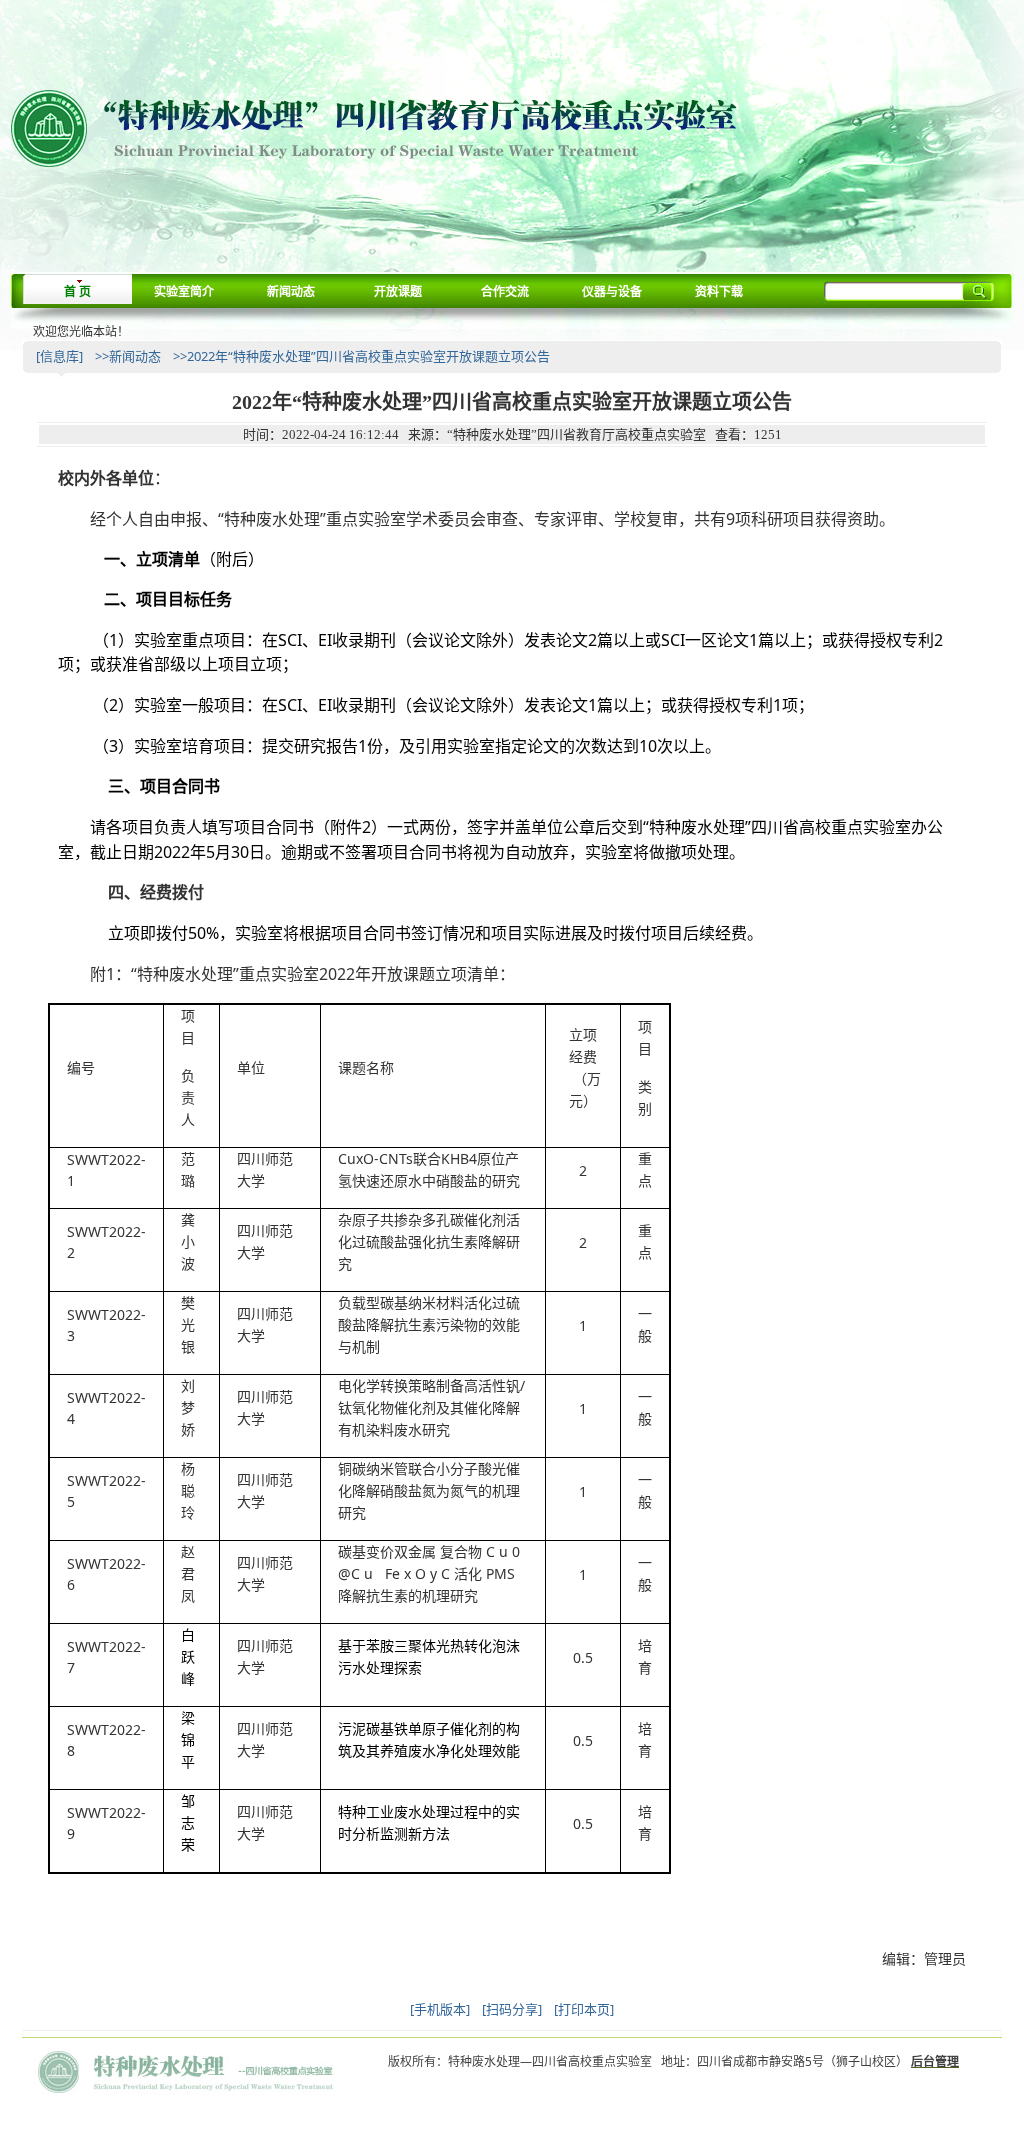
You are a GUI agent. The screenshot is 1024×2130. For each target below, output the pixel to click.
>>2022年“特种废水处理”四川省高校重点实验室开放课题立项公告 (361, 356)
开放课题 (398, 292)
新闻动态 (291, 292)
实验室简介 (184, 292)
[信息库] (59, 356)
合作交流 (505, 292)
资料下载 (719, 292)
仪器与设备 (612, 292)
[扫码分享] (512, 2009)
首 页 (77, 292)
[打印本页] (584, 2009)
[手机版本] (440, 2009)
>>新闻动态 (128, 356)
